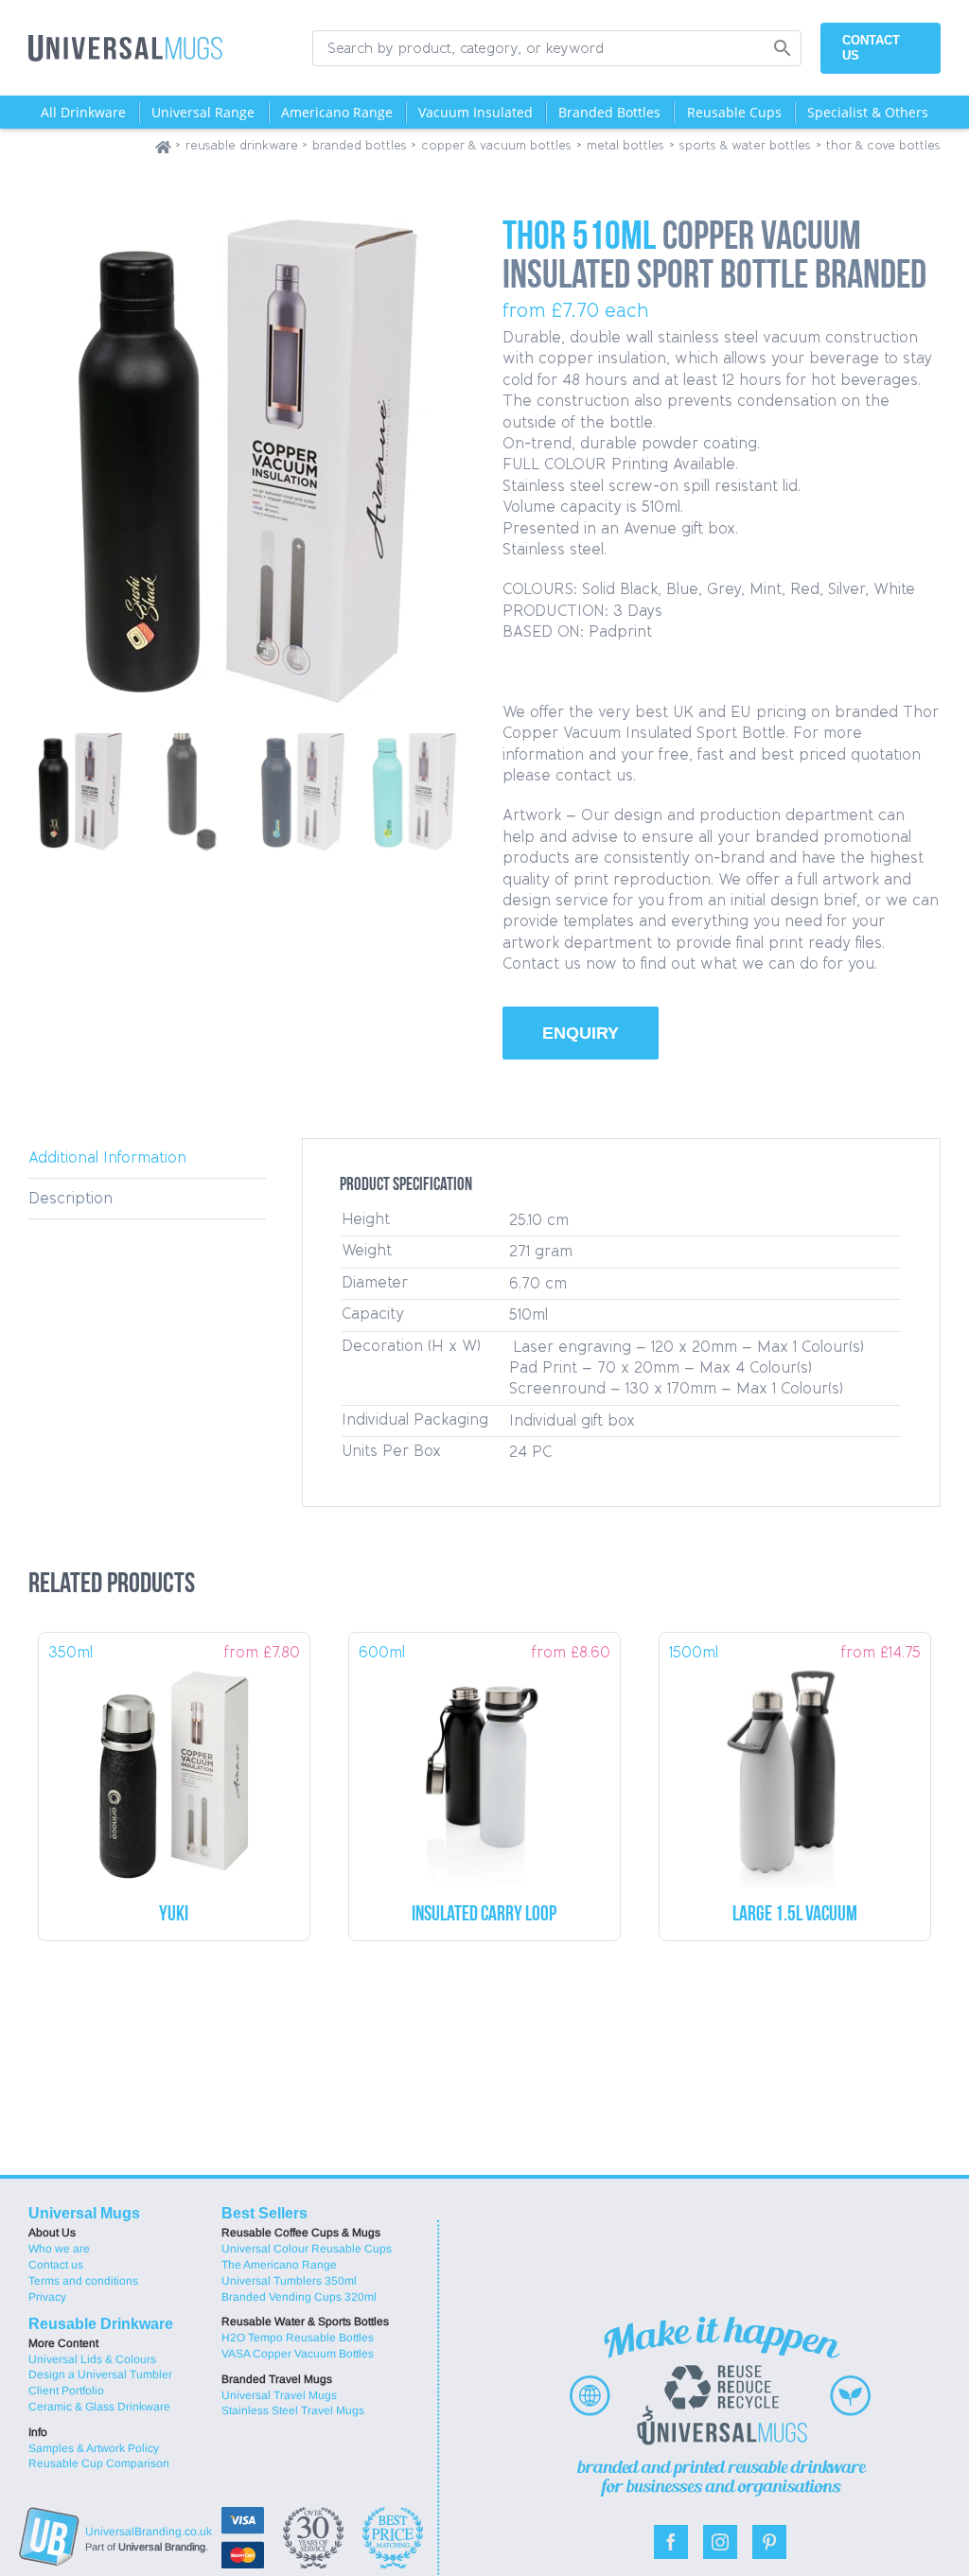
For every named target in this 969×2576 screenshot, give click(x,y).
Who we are (59, 2249)
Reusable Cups (734, 112)
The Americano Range (279, 2265)
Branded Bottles (609, 112)
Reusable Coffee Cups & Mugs (301, 2233)
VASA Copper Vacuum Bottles (298, 2354)
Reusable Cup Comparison (99, 2463)
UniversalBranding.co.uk (149, 2532)
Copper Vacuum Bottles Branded (484, 1915)
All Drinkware (83, 112)
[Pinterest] (769, 2542)
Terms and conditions (83, 2281)
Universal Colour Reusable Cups (304, 2249)
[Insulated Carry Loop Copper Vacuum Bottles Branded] (484, 1768)
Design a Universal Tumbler (100, 2374)
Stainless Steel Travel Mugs (293, 2410)
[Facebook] (671, 2542)
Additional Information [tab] (107, 1157)
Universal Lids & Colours (92, 2359)
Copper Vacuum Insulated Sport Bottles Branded (174, 1915)
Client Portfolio (66, 2391)
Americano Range (337, 112)
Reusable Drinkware (101, 2324)
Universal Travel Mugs (279, 2395)
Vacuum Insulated (476, 112)
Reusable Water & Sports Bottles (304, 2322)
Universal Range (203, 112)
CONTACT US (871, 48)
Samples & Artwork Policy (94, 2448)
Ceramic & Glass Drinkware (99, 2407)
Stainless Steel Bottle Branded (795, 1915)
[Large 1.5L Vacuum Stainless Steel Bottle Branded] (795, 1768)
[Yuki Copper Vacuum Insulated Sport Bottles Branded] (174, 1768)
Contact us (56, 2265)
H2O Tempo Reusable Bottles (298, 2338)
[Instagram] (720, 2542)
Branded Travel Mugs (277, 2379)
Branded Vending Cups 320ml (299, 2297)
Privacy (47, 2297)
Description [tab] (70, 1198)
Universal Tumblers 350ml (289, 2281)
